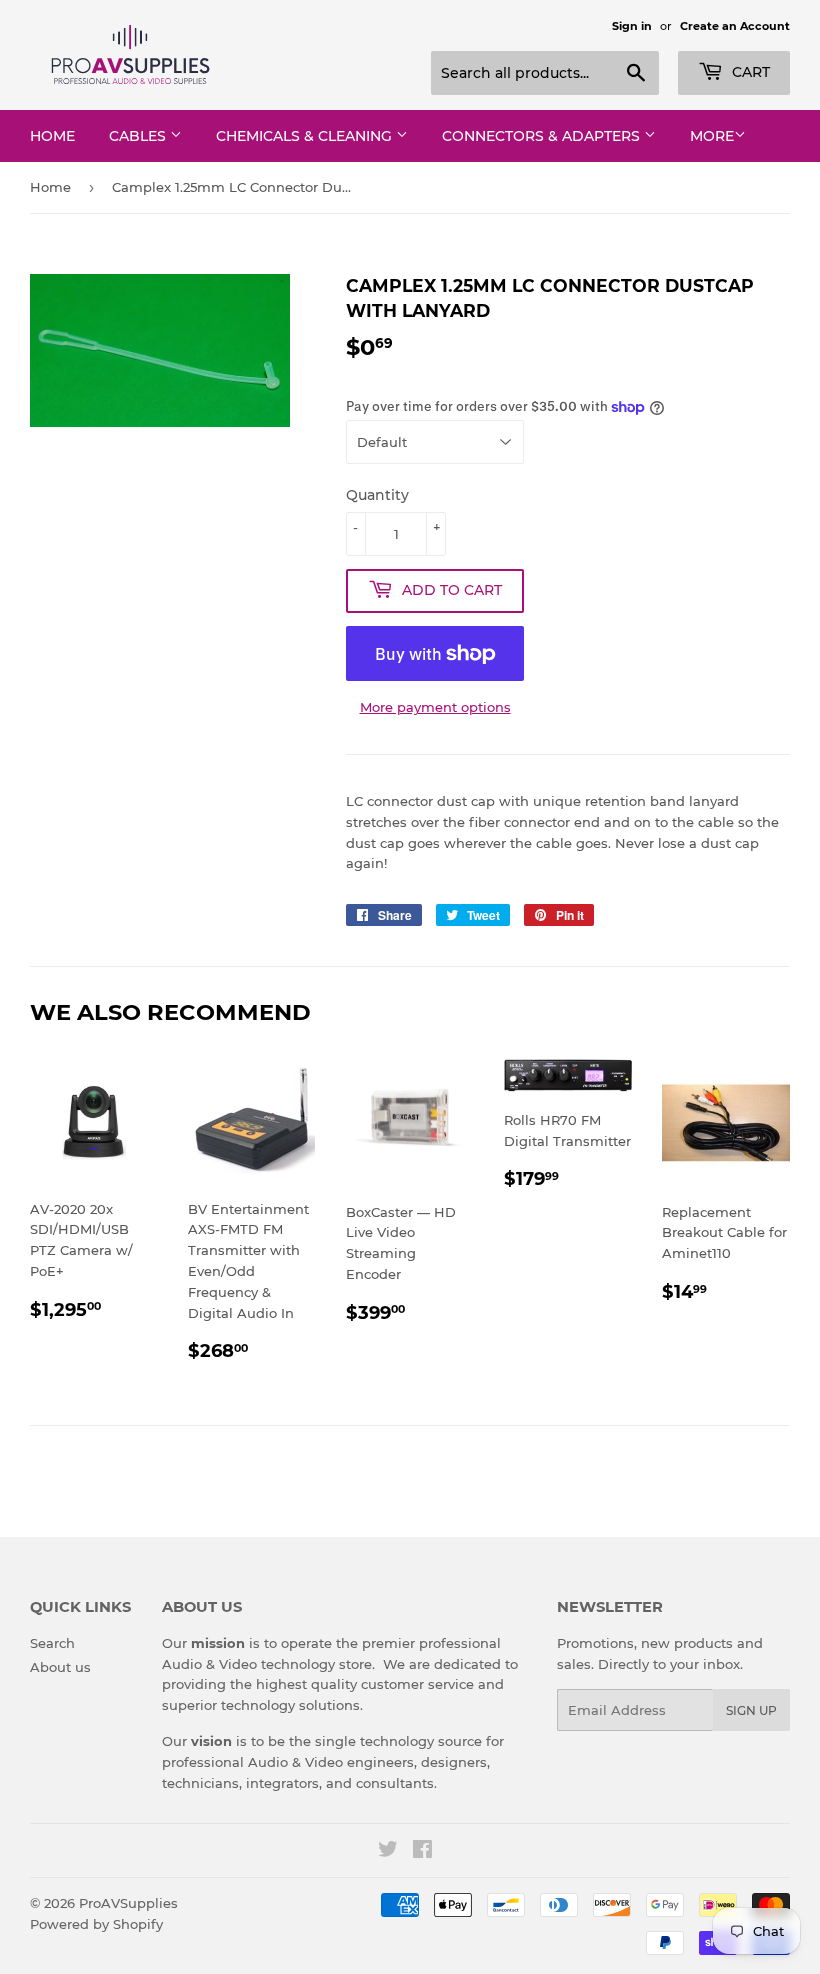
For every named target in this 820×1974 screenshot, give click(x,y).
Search (52, 1643)
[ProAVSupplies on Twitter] (388, 1852)
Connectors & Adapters (543, 136)
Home (52, 136)
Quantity (377, 495)
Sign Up (751, 1710)
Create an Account (735, 26)
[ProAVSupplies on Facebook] (422, 1852)
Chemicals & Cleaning (306, 136)
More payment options (435, 707)
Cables (139, 136)
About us (60, 1667)
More (712, 136)
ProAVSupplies (128, 1903)
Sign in (632, 26)
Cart (749, 72)
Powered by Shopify (96, 1924)
